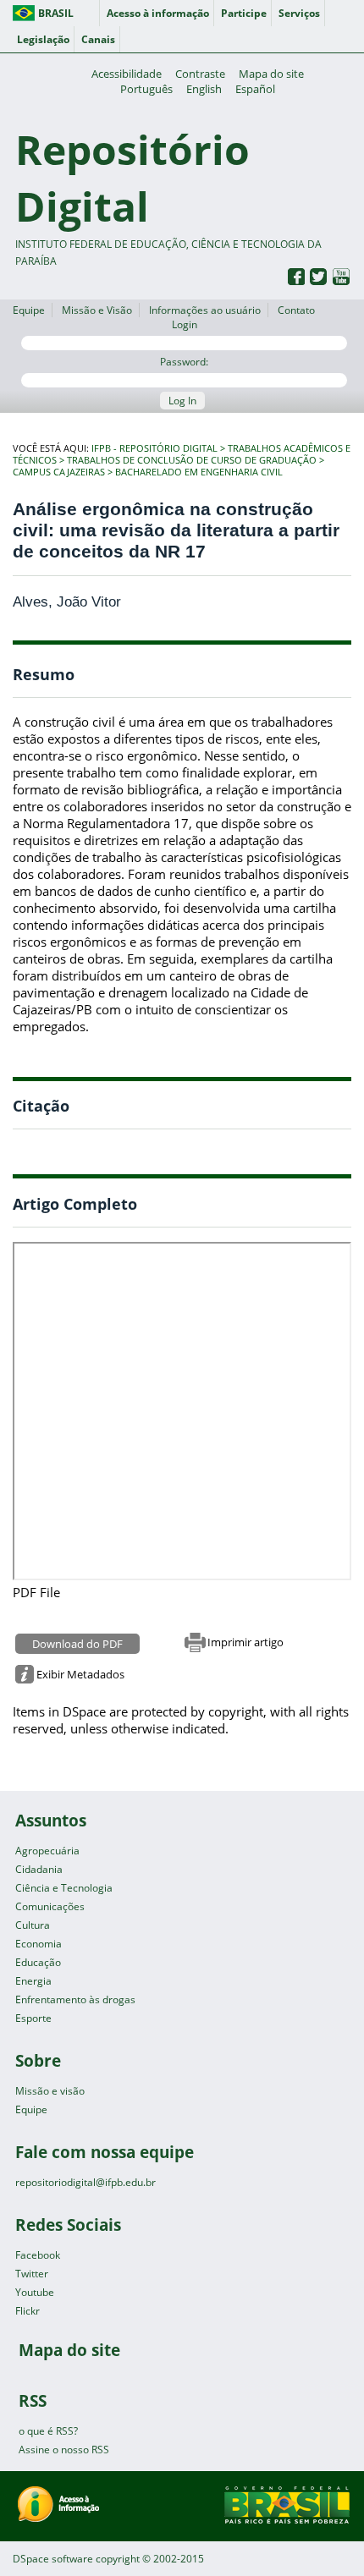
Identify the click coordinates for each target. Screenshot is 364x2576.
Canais (98, 39)
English (204, 89)
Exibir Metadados (80, 1674)
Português (146, 89)
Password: (184, 362)
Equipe (29, 310)
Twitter (32, 2274)
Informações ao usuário (205, 310)
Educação (38, 1962)
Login (185, 324)
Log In (182, 401)
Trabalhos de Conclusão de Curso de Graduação (192, 460)
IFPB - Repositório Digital (154, 448)
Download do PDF (77, 1644)
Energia (33, 1981)
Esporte (33, 2018)
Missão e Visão (97, 310)
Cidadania (39, 1869)
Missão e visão (50, 2091)
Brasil (56, 13)
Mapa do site (271, 74)
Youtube (35, 2292)
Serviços (299, 13)
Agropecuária (47, 1851)
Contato (296, 310)
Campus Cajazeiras (59, 472)
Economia (39, 1944)
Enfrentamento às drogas (75, 1999)
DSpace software (53, 2559)
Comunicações (50, 1906)
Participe (244, 13)
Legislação (43, 39)
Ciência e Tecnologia (64, 1888)
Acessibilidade (127, 74)
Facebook (38, 2255)
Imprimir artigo (245, 1642)
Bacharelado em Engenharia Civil (199, 472)
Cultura (33, 1925)
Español (255, 89)
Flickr (28, 2311)
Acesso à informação (158, 13)
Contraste (200, 74)
